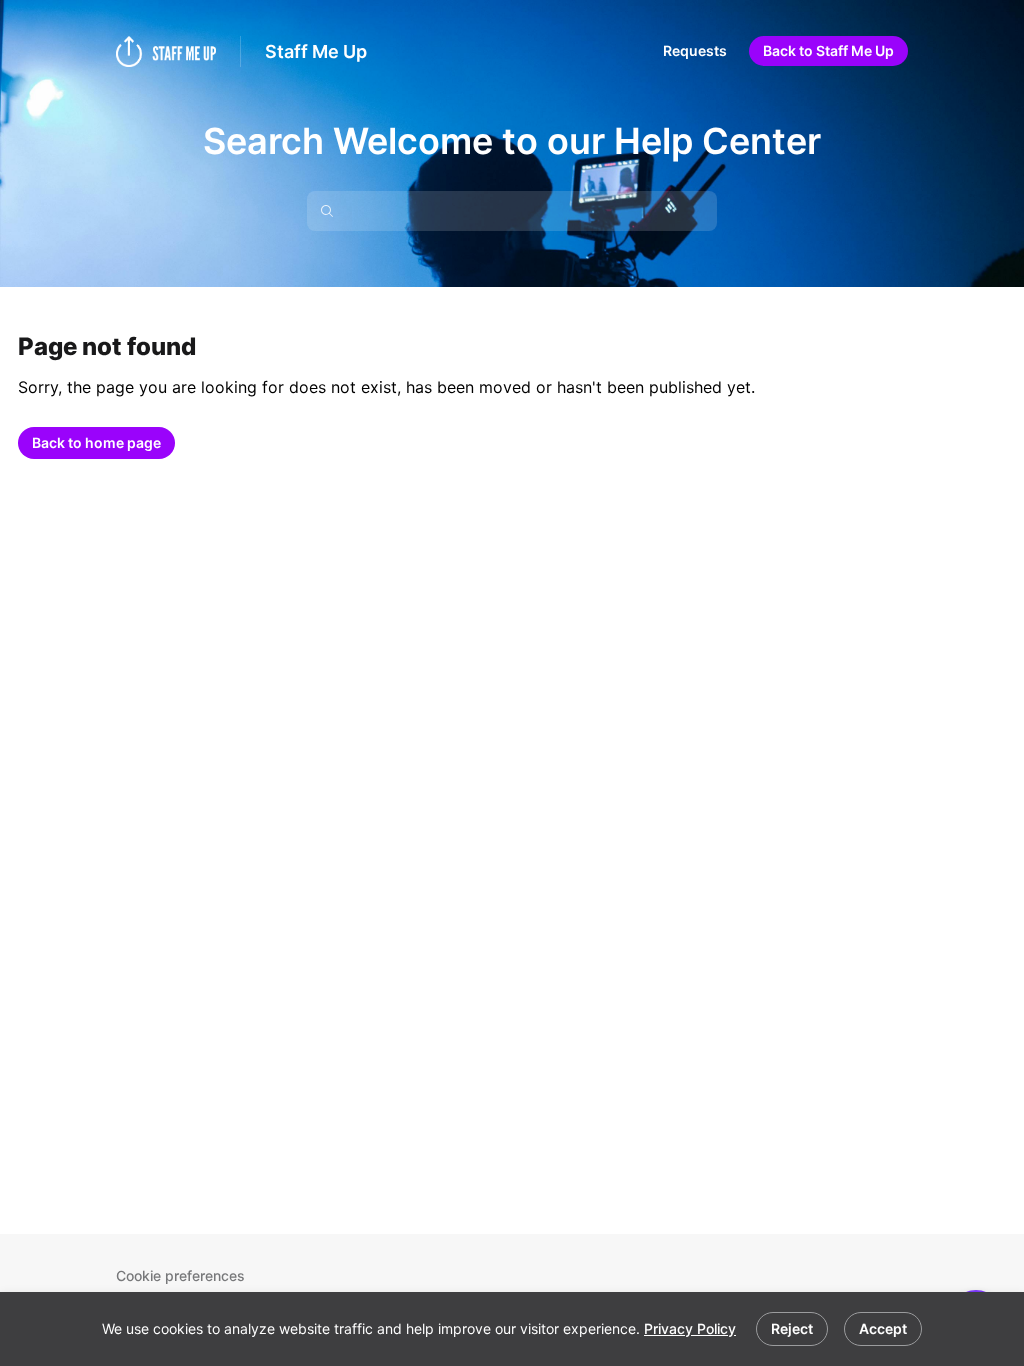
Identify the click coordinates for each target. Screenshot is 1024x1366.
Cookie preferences (180, 1275)
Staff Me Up (316, 51)
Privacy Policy (690, 1328)
